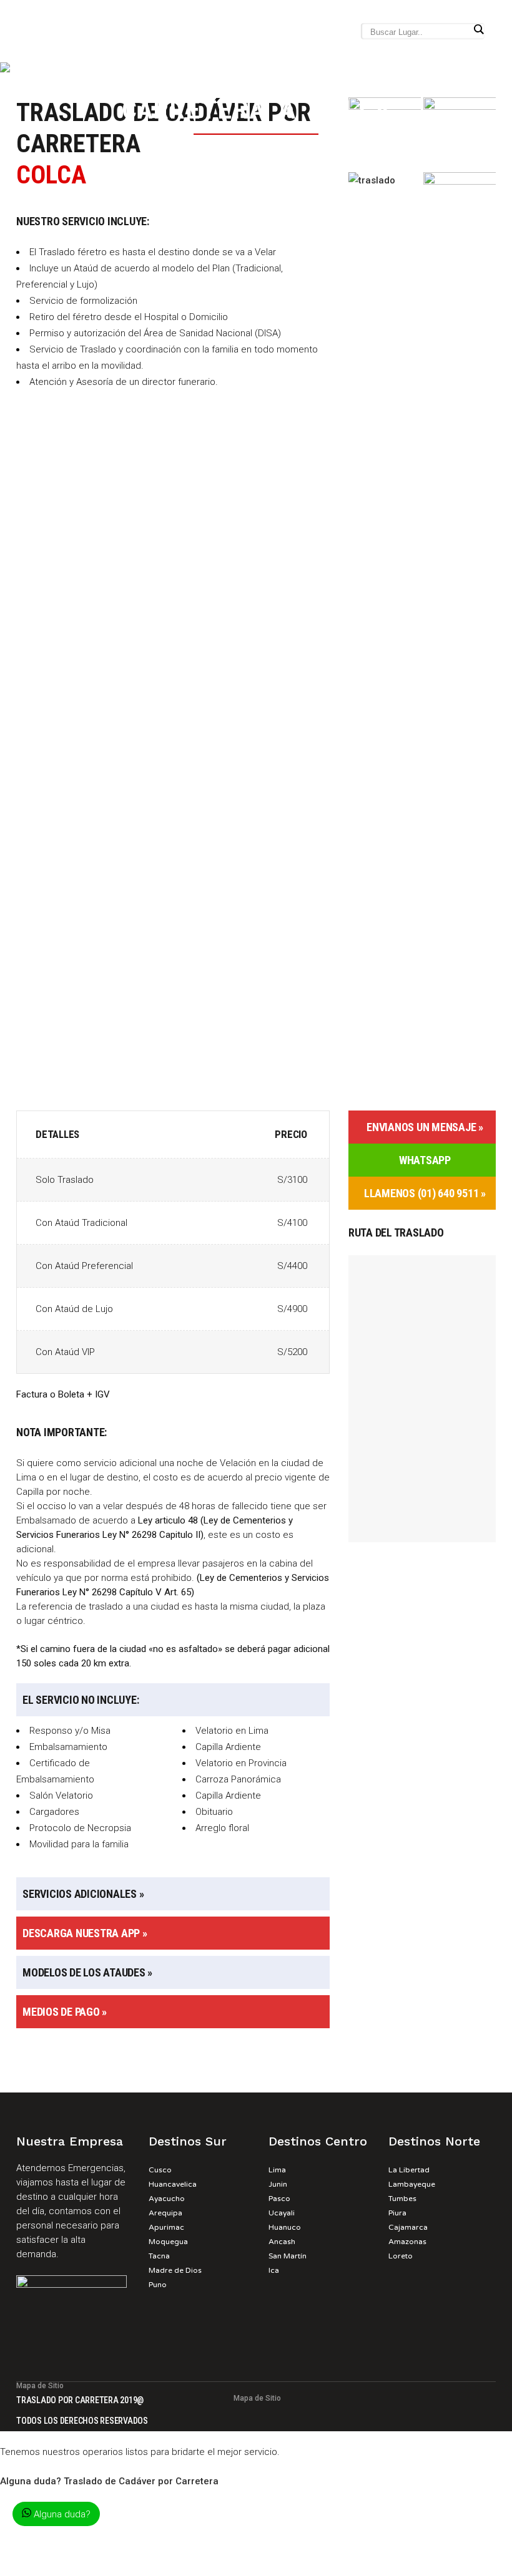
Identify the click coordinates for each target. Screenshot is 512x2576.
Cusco (160, 2170)
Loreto (401, 2256)
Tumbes (402, 2199)
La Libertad (409, 2170)
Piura (397, 2213)
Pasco (279, 2199)
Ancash (282, 2242)
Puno (158, 2285)
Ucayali (282, 2213)
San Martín (288, 2256)
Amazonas (407, 2242)
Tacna (159, 2256)
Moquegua (168, 2242)
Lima (277, 2170)
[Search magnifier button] (478, 29)
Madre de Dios (175, 2270)
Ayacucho (167, 2199)
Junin (278, 2184)
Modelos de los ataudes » (87, 1972)
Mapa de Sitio (40, 2386)
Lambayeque (412, 2184)
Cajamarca (408, 2227)
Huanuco (285, 2227)
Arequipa (165, 2213)
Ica (274, 2270)
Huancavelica (173, 2184)
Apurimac (166, 2227)
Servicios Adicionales (80, 1894)
